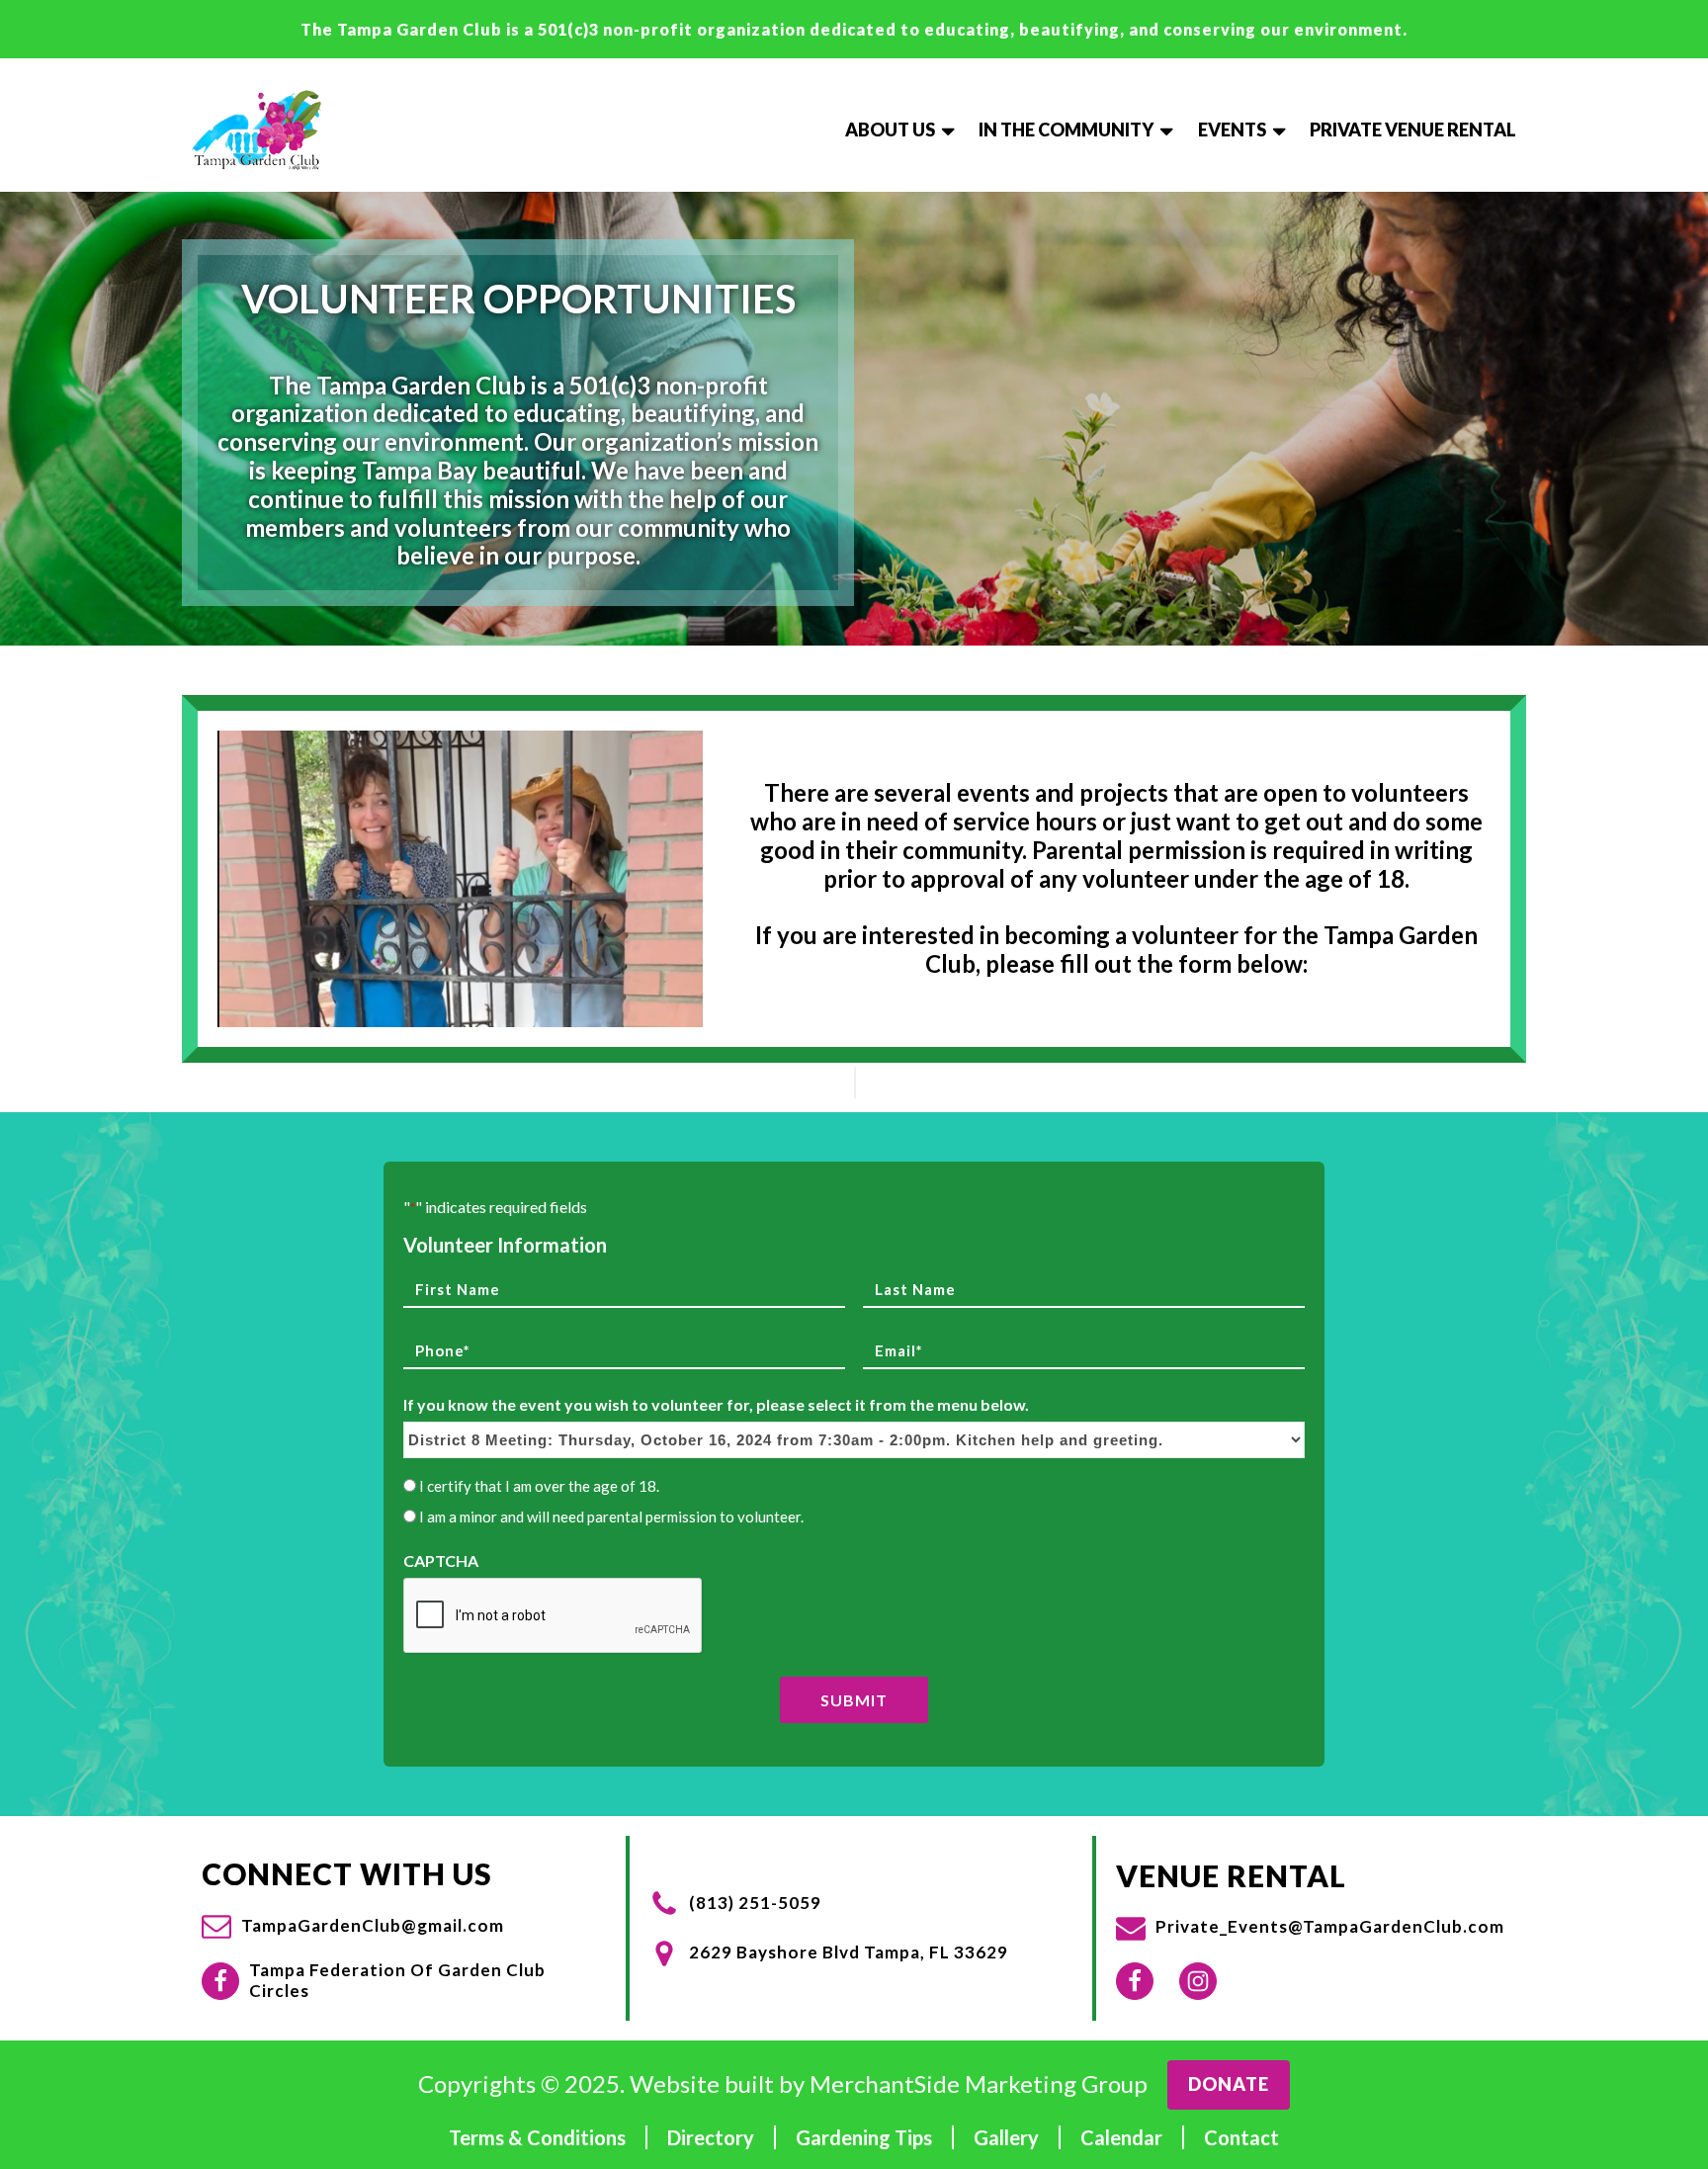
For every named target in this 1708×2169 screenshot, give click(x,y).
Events (1232, 130)
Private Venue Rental (1413, 130)
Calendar (1121, 2137)
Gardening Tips (864, 2137)
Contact (1241, 2137)
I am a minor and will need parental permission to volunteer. (611, 1517)
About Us (890, 130)
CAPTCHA (441, 1561)
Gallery (1006, 2137)
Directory (711, 2137)
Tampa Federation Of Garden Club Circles (397, 1980)
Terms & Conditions (537, 2137)
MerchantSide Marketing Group (979, 2084)
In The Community (1066, 130)
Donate (1229, 2084)
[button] (353, 1926)
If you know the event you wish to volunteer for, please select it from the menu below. (716, 1404)
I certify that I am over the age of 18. (539, 1486)
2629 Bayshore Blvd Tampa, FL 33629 (849, 1952)
